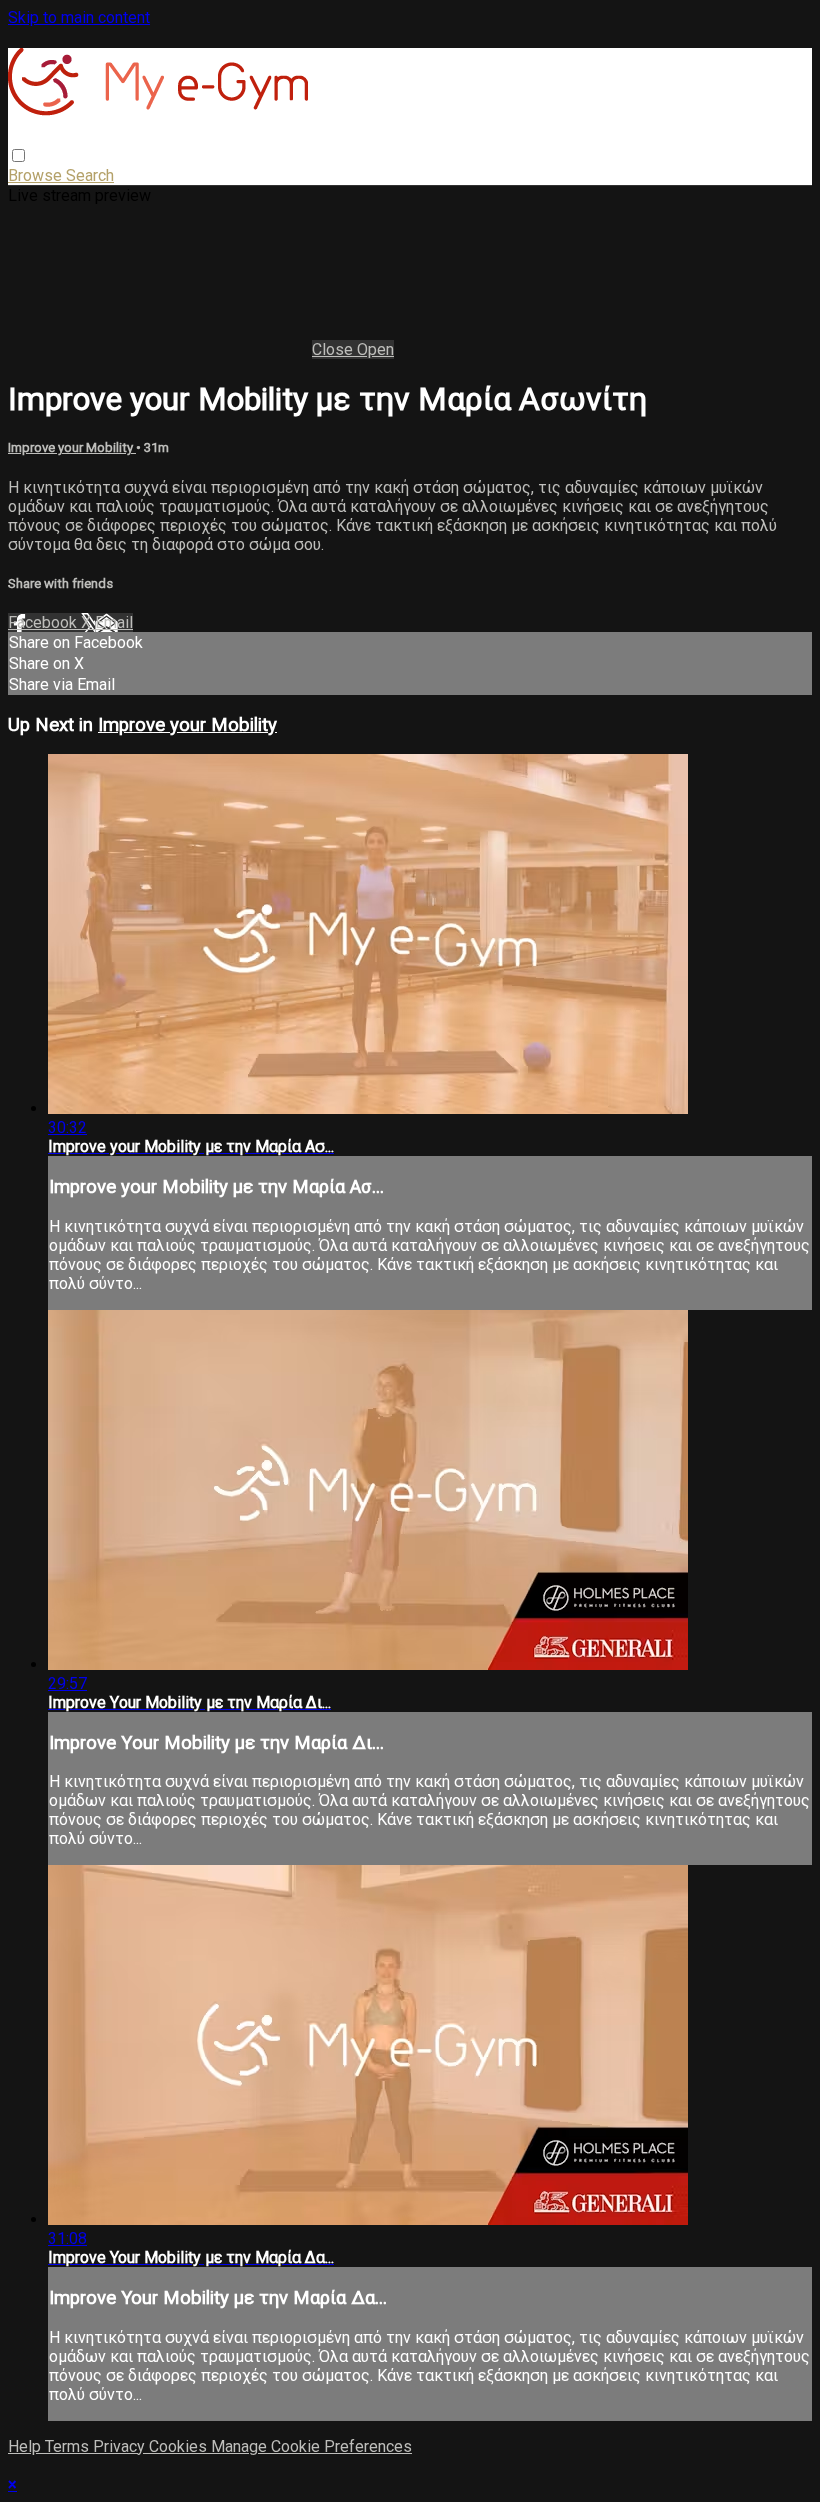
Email (114, 622)
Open (375, 349)
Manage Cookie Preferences (311, 2446)
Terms (69, 2446)
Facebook (44, 622)
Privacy (121, 2446)
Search (90, 175)
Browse (37, 175)
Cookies (180, 2446)
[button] (18, 155)
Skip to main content (79, 17)
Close (334, 349)
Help (26, 2446)
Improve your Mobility (72, 447)
